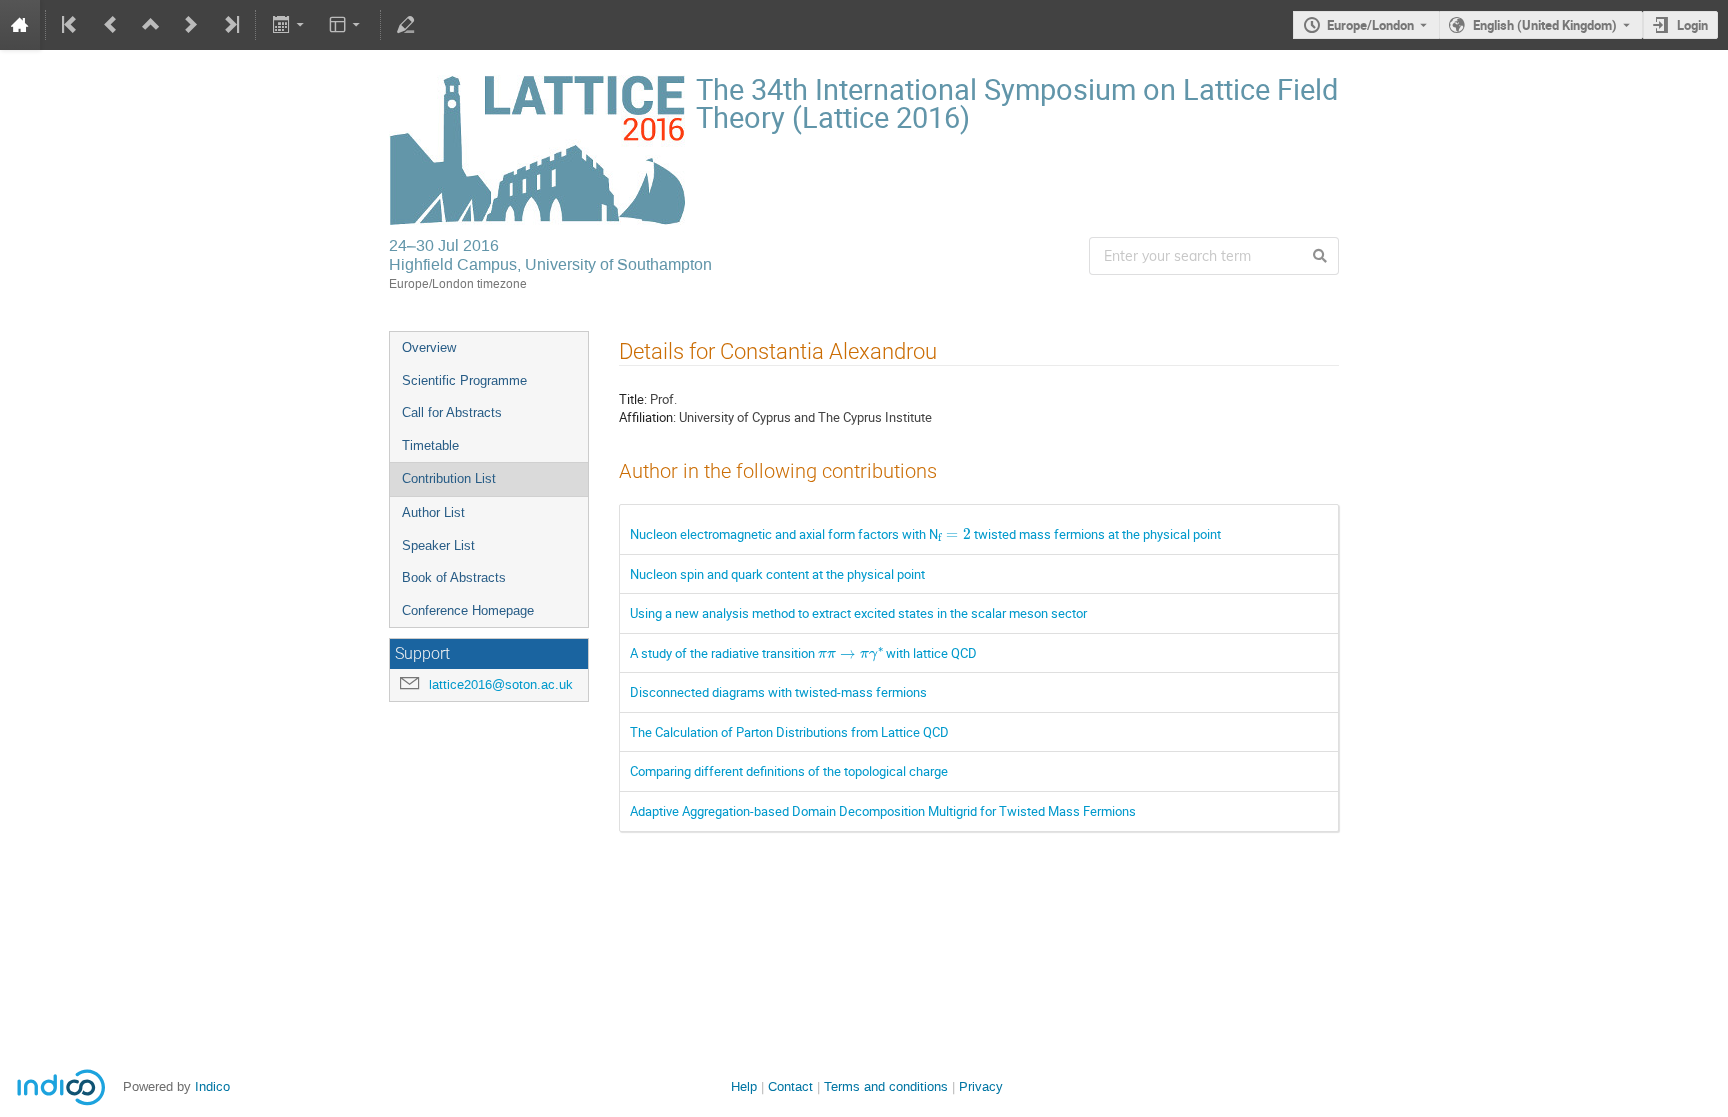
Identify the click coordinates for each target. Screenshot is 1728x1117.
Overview (429, 347)
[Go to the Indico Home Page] (20, 25)
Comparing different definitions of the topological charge (789, 771)
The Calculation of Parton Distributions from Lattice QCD (789, 732)
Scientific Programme (464, 380)
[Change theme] (346, 25)
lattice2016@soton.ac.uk (501, 684)
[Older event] (111, 25)
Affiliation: (647, 417)
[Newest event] (230, 25)
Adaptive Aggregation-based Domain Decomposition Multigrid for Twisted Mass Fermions (883, 811)
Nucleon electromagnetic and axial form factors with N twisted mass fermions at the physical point (925, 534)
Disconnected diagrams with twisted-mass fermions (778, 692)
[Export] (289, 25)
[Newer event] (191, 25)
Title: (633, 399)
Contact (790, 1086)
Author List (433, 512)
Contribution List (449, 478)
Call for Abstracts (452, 412)
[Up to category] (151, 25)
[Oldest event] (71, 25)
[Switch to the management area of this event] (406, 25)
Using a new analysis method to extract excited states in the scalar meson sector (858, 613)
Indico (212, 1086)
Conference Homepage (468, 610)
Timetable (430, 445)
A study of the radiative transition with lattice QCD (803, 653)
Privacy (981, 1086)
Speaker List (438, 545)
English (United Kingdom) (1545, 25)
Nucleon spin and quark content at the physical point (777, 574)
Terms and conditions (886, 1086)
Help (744, 1086)
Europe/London (1370, 25)
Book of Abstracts (454, 577)
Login (1692, 25)
